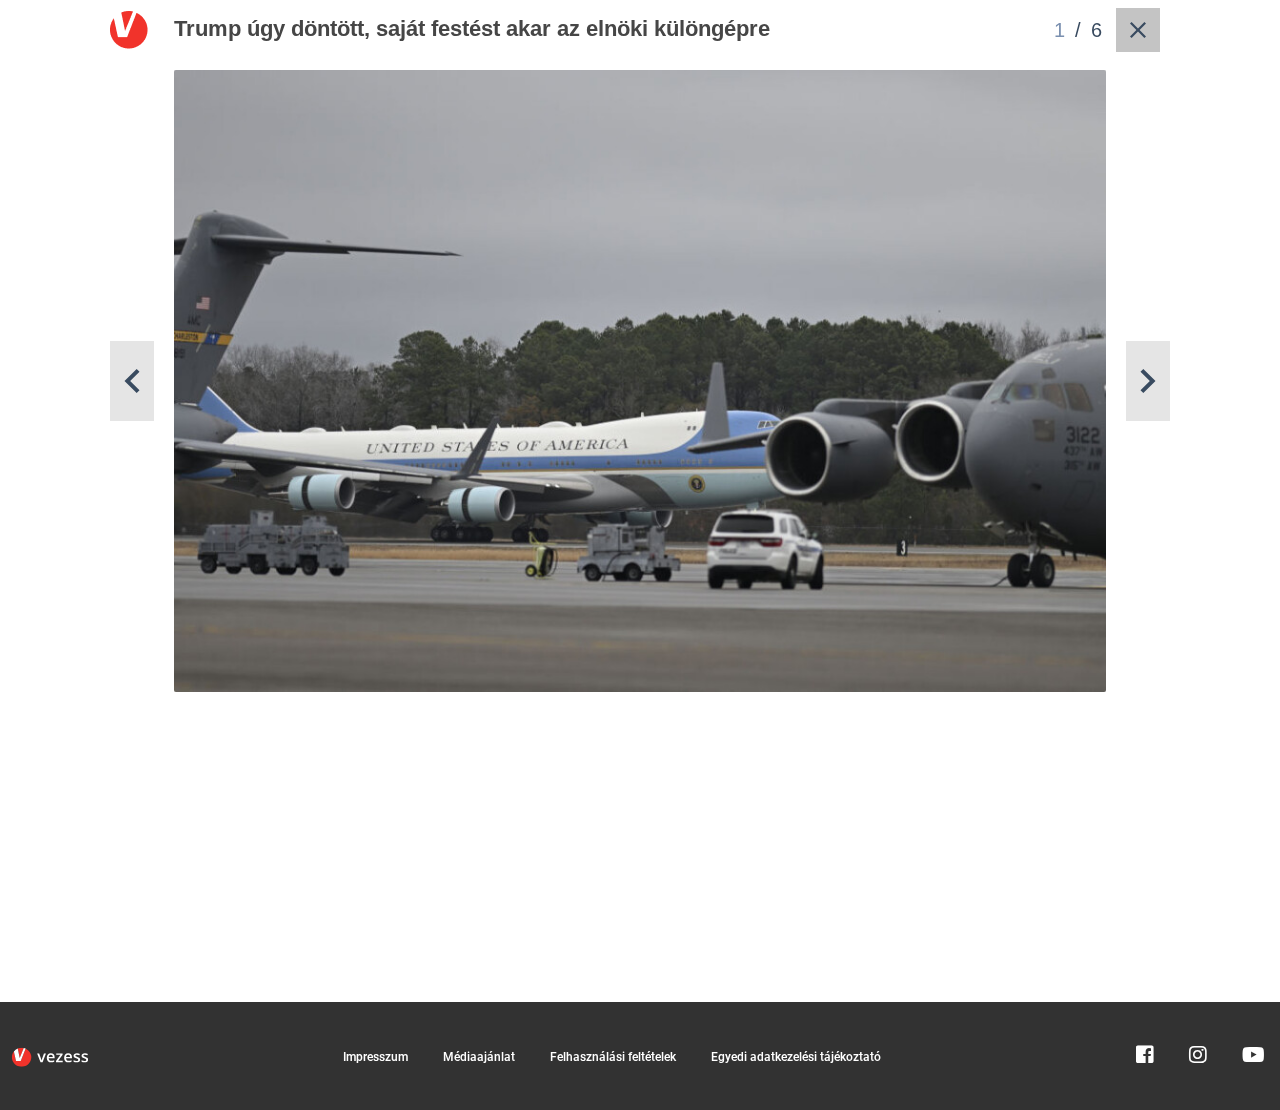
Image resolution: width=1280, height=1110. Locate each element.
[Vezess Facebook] (1145, 1011)
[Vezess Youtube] (1251, 1011)
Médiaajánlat (479, 1057)
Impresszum (375, 1057)
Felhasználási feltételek (613, 1057)
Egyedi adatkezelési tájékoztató (796, 1057)
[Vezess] (50, 1057)
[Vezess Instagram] (1198, 1011)
